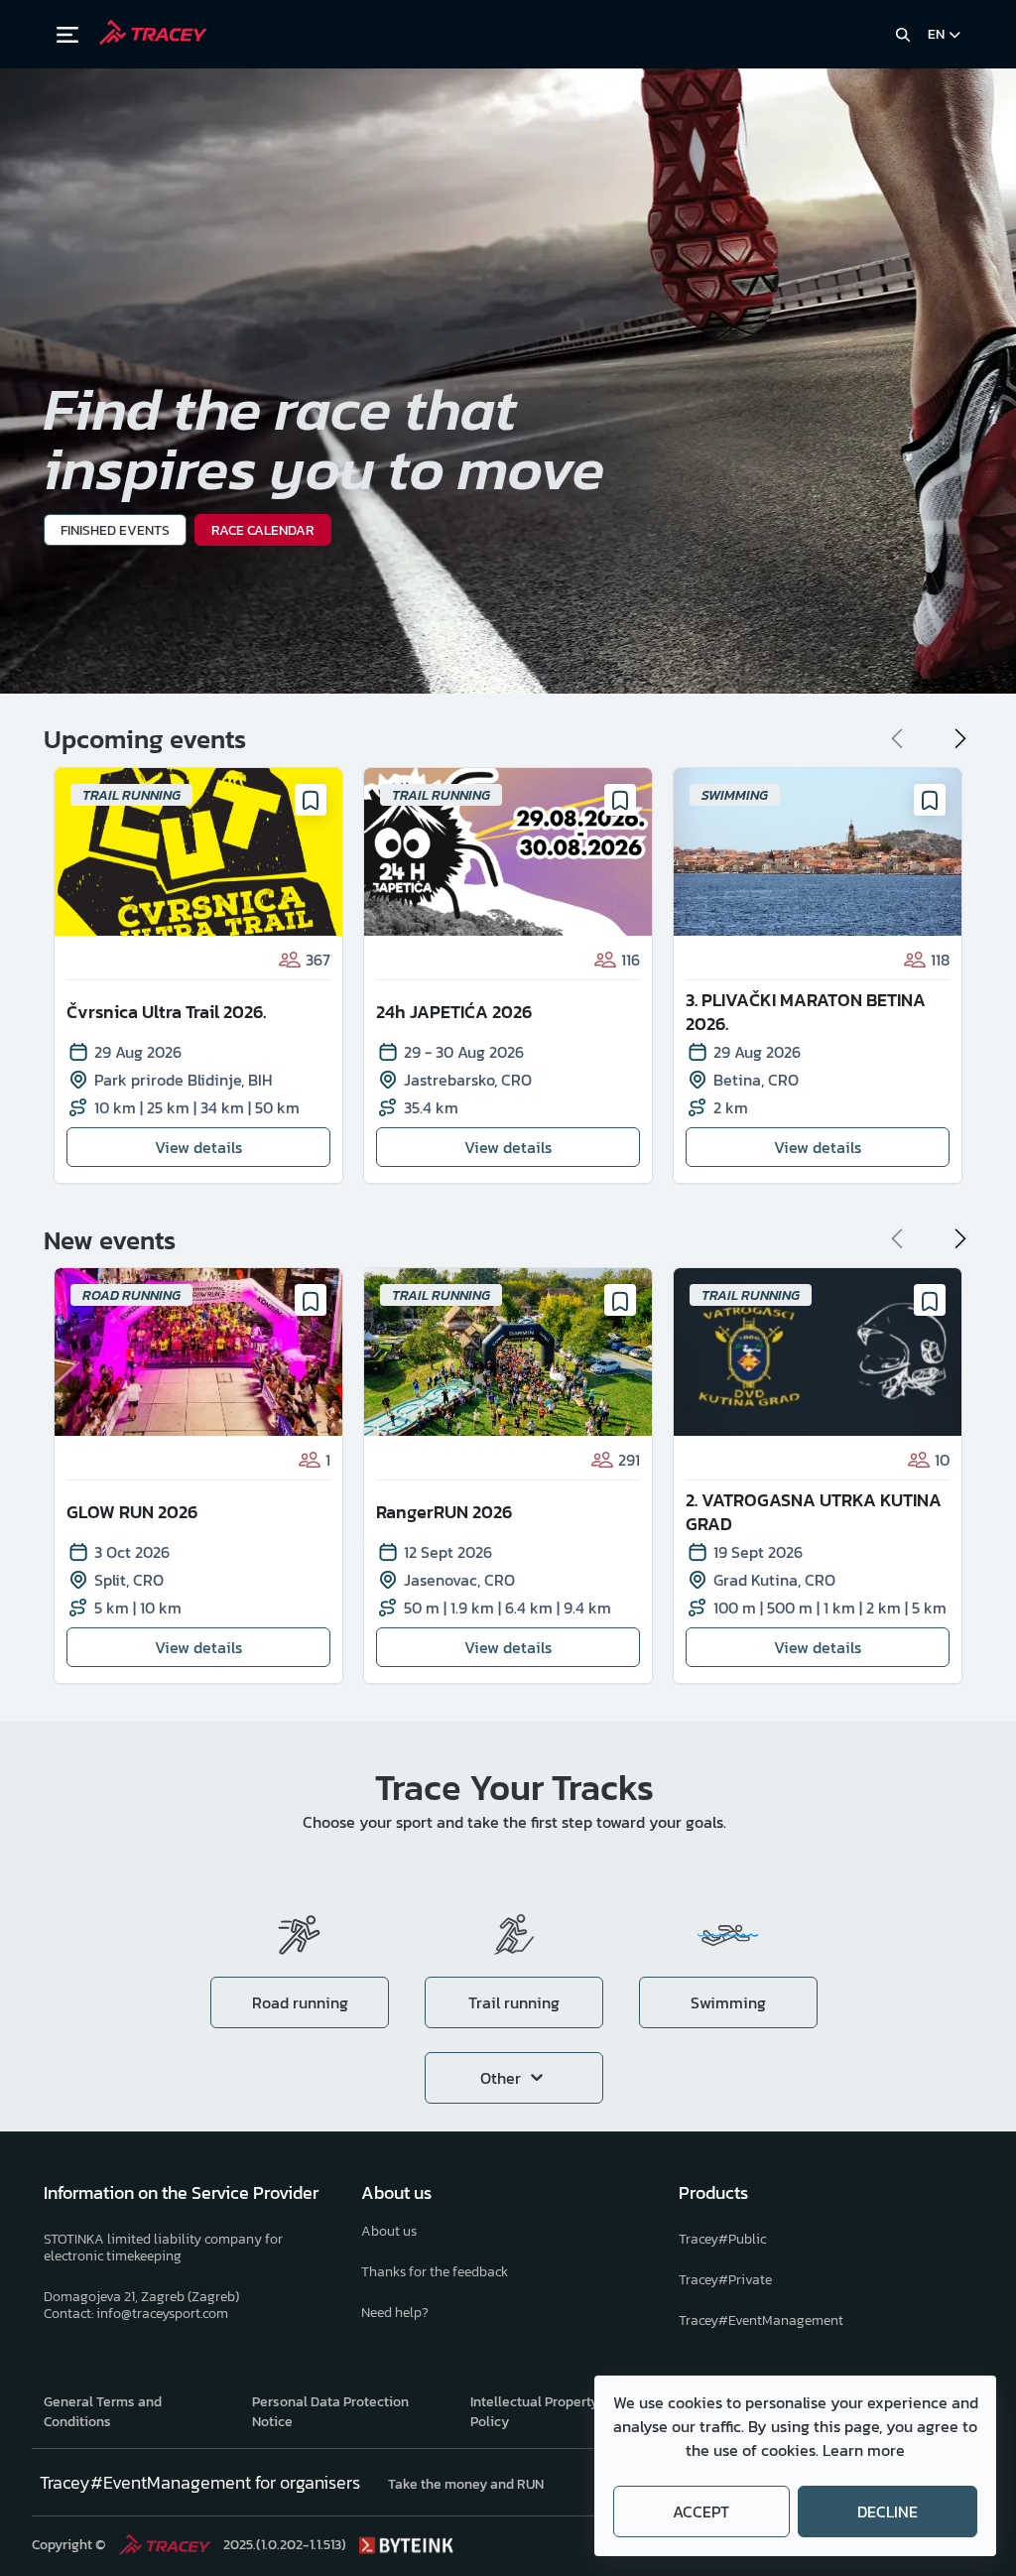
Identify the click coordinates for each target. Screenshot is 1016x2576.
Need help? (395, 2313)
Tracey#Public (722, 2239)
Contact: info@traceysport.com (136, 2314)
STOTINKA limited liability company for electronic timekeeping (163, 2248)
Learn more (864, 2450)
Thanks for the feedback (435, 2272)
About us (389, 2231)
